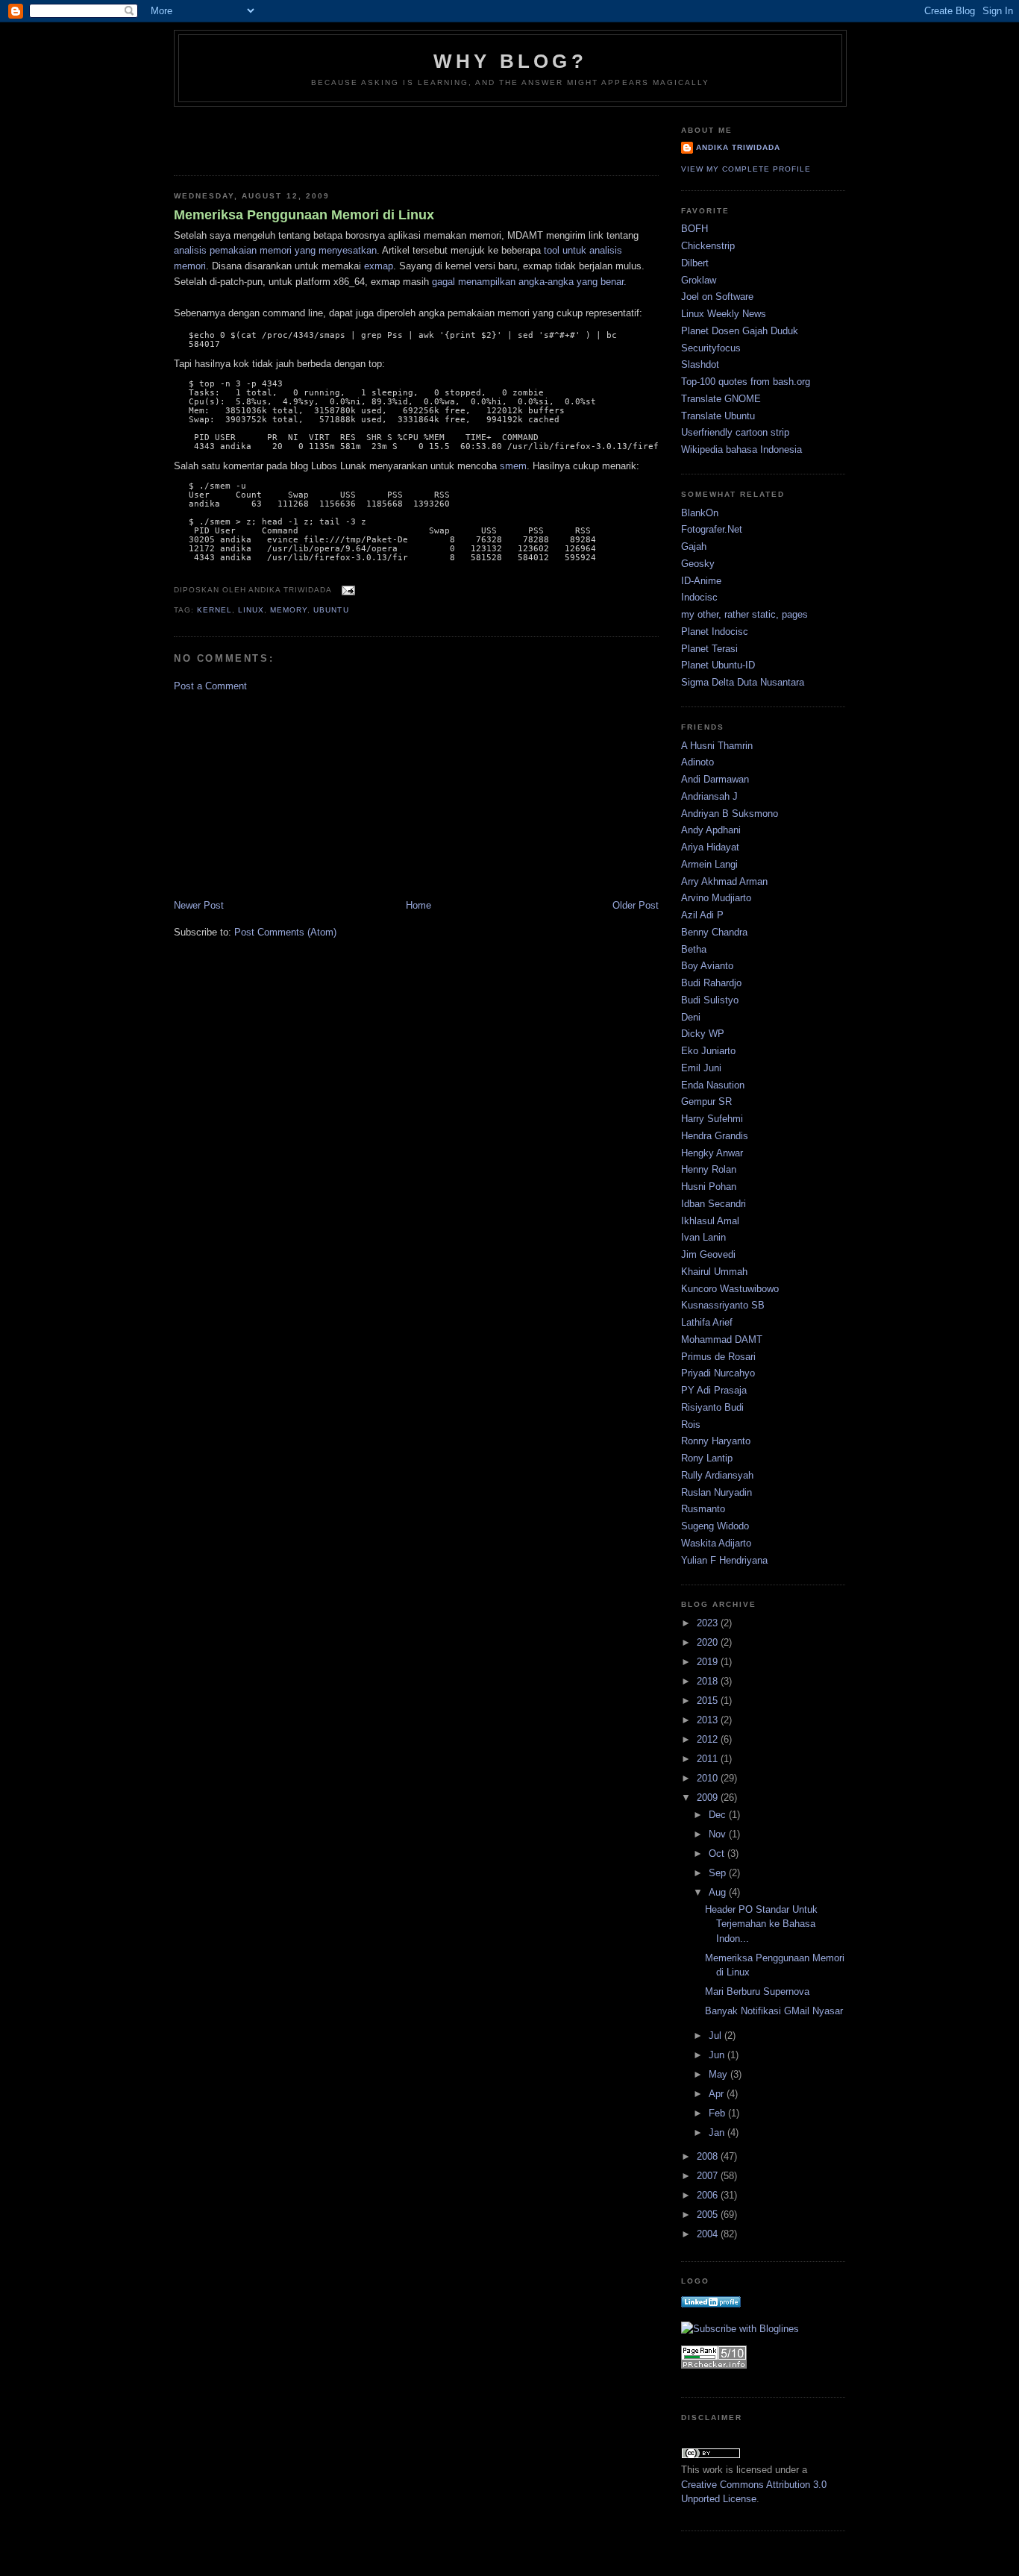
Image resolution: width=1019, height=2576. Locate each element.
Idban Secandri (714, 1204)
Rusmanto (703, 1509)
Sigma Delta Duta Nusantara (743, 682)
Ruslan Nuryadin (717, 1492)
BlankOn (700, 513)
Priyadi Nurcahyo (718, 1373)
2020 (709, 1642)
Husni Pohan (709, 1187)
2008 (709, 2156)
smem (513, 466)
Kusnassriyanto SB (723, 1305)
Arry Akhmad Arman (724, 881)
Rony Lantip (707, 1458)
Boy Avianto (707, 966)
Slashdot (700, 364)
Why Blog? (510, 61)
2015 (709, 1701)
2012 (709, 1739)
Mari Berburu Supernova (757, 1991)
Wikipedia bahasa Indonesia (741, 449)
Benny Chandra (714, 932)
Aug (719, 1892)
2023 (709, 1623)
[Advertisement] (261, 137)
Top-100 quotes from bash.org (746, 382)
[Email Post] (346, 590)
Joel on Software (717, 297)
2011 (709, 1759)
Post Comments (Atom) (285, 932)
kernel (214, 610)
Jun (718, 2055)
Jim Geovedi (708, 1254)
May (719, 2074)
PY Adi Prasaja (714, 1390)
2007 (709, 2176)
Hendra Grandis (715, 1136)
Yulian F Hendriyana (724, 1560)
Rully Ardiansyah (717, 1475)
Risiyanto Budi (712, 1407)
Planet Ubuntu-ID (718, 665)
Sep (719, 1873)
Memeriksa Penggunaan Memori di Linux (304, 215)
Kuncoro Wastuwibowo (730, 1289)
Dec (719, 1815)
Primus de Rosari (718, 1357)
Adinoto (697, 762)
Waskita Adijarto (716, 1543)
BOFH (695, 229)
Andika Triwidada (738, 147)
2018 (709, 1681)
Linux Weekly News (724, 314)
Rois (691, 1425)
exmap (379, 266)
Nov (719, 1834)
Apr (718, 2094)
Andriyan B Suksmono (730, 814)
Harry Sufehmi (712, 1119)
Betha (694, 949)
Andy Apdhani (711, 830)
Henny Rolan (709, 1169)
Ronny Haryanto (716, 1441)
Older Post (636, 905)
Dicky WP (703, 1034)
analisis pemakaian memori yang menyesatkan (275, 250)
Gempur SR (706, 1101)
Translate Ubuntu (718, 416)
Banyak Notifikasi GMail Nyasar (774, 2011)
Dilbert (695, 263)
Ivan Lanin (703, 1237)
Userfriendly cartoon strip (735, 432)
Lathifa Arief (707, 1322)
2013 (709, 1720)
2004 (709, 2234)
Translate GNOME (721, 399)
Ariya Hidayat (710, 847)
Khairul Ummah (714, 1272)
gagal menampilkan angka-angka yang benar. (529, 282)
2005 (709, 2215)
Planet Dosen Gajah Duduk (740, 331)
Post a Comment (210, 686)
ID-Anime (701, 581)
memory (289, 610)
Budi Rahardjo (711, 983)
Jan (718, 2132)
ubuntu (331, 610)
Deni (691, 1017)
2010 (709, 1778)
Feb (718, 2113)
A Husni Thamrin (717, 746)
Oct (718, 1853)
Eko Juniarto (708, 1051)
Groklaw (699, 280)
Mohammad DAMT (722, 1339)
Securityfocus (711, 348)
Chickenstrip (708, 246)
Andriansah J (709, 796)
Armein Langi (709, 864)
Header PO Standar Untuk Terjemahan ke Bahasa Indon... (761, 1924)
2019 (709, 1662)
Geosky (698, 564)
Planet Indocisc (715, 632)
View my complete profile (746, 169)
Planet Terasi (709, 649)
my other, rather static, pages (744, 614)
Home (418, 905)
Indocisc (699, 597)
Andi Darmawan (715, 779)
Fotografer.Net (712, 529)
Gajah (694, 546)
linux (251, 610)
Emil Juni (701, 1068)
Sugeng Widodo (715, 1526)
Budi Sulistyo (710, 1000)
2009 (709, 1798)
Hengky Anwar (712, 1153)
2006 (709, 2195)
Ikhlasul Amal (710, 1221)
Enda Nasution (713, 1085)
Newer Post (199, 905)
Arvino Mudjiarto (716, 898)
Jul (717, 2036)
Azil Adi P (702, 915)
